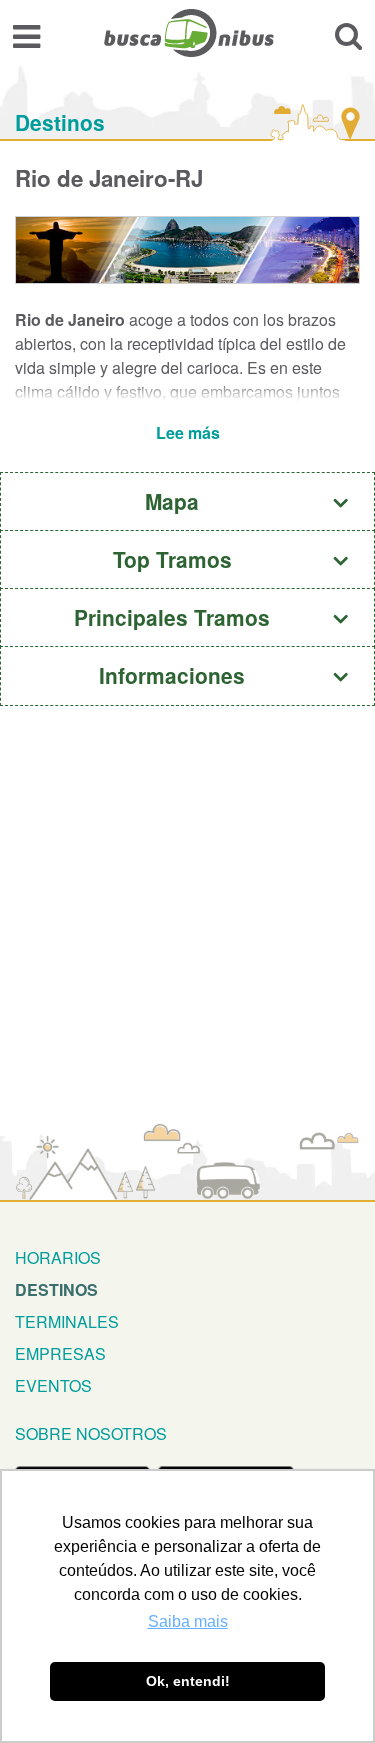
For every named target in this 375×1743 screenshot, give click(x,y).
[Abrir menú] (26, 35)
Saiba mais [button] (188, 1621)
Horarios (58, 1257)
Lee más (188, 432)
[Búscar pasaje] (348, 35)
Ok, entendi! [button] (188, 1681)
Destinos (60, 122)
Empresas (60, 1353)
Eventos (53, 1385)
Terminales (67, 1321)
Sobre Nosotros (91, 1433)
